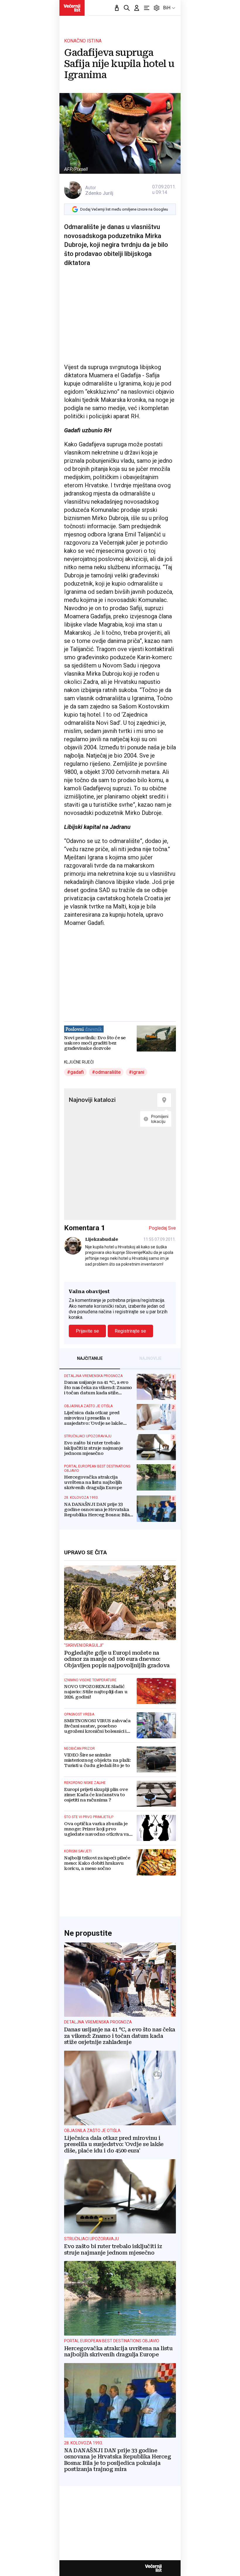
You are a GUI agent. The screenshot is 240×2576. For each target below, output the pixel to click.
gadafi (77, 1072)
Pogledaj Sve (162, 1228)
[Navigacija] (147, 8)
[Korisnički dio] (137, 8)
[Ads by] (87, 1013)
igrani (138, 1072)
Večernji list (153, 2568)
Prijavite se (87, 1331)
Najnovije (150, 1358)
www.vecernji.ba (72, 8)
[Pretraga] (127, 8)
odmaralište (108, 1072)
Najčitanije (90, 1358)
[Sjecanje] (117, 8)
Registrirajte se (130, 1331)
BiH (167, 8)
